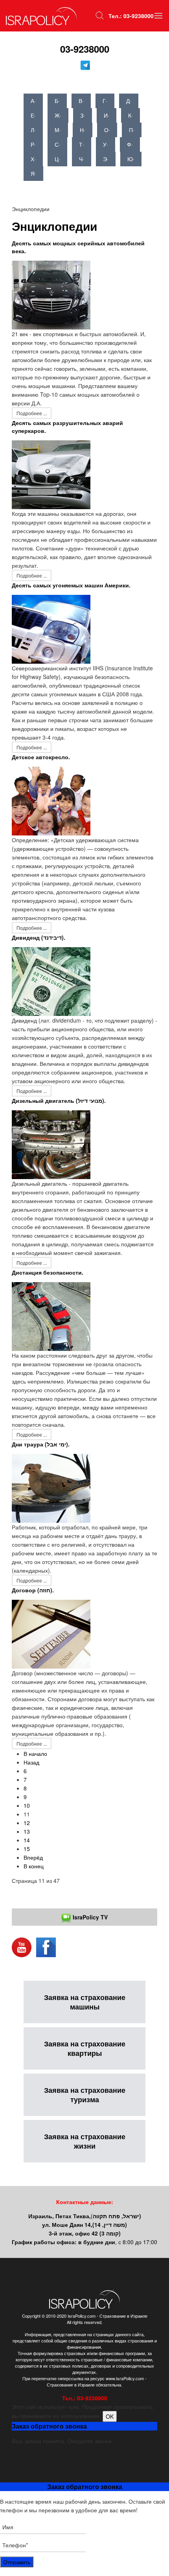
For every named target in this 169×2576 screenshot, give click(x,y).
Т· (82, 144)
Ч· (82, 159)
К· (130, 115)
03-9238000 (85, 49)
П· (132, 130)
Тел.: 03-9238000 (131, 16)
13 (27, 1831)
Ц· (57, 159)
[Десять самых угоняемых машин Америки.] (51, 628)
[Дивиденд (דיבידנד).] (51, 981)
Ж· (58, 115)
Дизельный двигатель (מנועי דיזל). (59, 1100)
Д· (129, 101)
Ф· (130, 144)
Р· (33, 144)
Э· (106, 159)
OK (110, 2416)
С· (57, 144)
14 (27, 1840)
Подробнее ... (32, 413)
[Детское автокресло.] (51, 800)
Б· (57, 101)
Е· (33, 115)
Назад (31, 1762)
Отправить (17, 2562)
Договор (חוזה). (33, 1590)
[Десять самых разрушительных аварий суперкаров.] (51, 474)
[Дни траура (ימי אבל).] (51, 1487)
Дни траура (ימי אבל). (41, 1444)
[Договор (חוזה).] (51, 1633)
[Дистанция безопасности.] (51, 1316)
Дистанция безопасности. (48, 1272)
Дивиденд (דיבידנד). (39, 937)
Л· (33, 130)
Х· (33, 159)
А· (33, 101)
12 (27, 1823)
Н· (83, 130)
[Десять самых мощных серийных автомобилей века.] (51, 294)
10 (27, 1805)
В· (81, 101)
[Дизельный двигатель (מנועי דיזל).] (51, 1144)
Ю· (131, 159)
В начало (35, 1754)
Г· (105, 101)
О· (107, 130)
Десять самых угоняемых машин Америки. (71, 585)
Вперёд (33, 1857)
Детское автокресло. (41, 757)
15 (27, 1849)
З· (83, 115)
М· (58, 130)
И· (107, 115)
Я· (33, 173)
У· (106, 144)
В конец (34, 1866)
